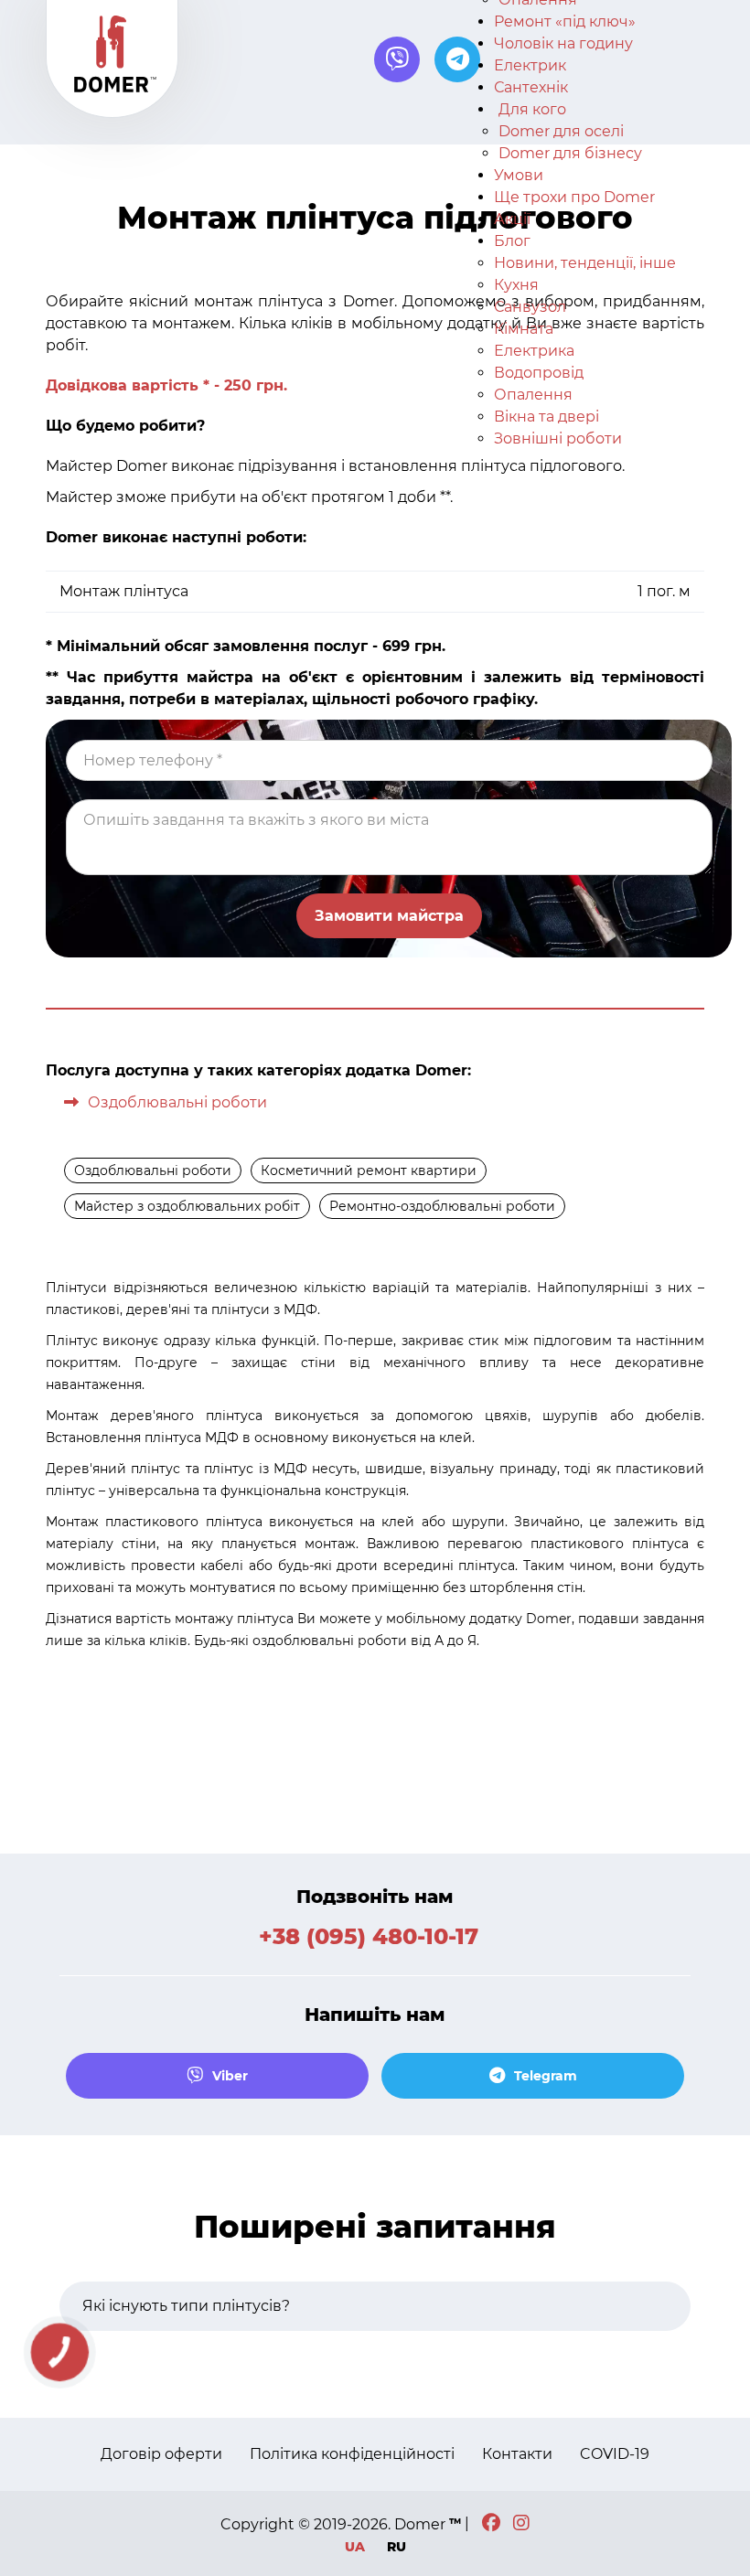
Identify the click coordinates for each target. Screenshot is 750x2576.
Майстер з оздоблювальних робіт (187, 1206)
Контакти (517, 2454)
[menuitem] (565, 21)
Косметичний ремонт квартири (369, 1170)
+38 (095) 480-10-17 (369, 1937)
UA (357, 2547)
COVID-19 (615, 2454)
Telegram (546, 2076)
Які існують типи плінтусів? (186, 2306)
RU (396, 2547)
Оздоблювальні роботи (177, 1102)
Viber (230, 2076)
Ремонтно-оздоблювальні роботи (442, 1206)
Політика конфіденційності (352, 2454)
